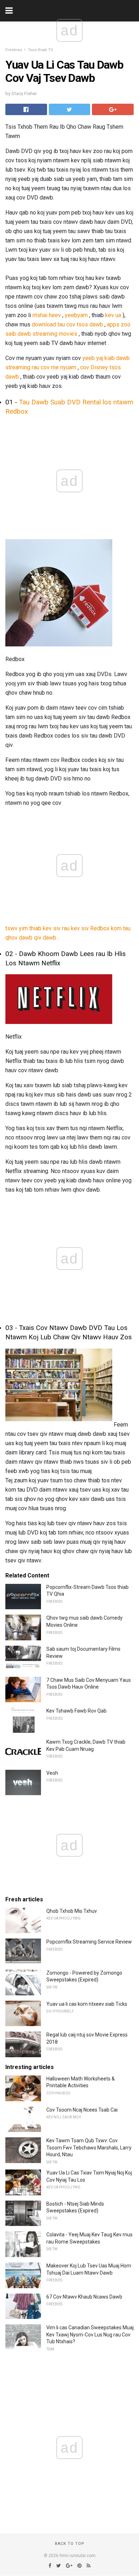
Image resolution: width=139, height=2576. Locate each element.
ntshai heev (47, 315)
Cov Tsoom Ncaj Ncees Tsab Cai (82, 2110)
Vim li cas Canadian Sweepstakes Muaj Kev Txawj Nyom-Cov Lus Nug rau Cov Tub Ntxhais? (90, 2334)
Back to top (70, 2544)
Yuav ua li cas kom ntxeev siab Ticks (87, 2004)
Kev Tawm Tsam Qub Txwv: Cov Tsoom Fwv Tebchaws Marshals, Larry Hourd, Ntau (89, 2148)
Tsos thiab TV (40, 50)
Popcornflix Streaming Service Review (89, 1942)
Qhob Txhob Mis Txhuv (72, 1911)
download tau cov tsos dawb (67, 324)
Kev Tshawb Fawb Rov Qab (76, 1711)
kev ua (113, 315)
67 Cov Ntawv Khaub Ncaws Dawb (84, 2297)
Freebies (14, 50)
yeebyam (76, 315)
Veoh (52, 1773)
